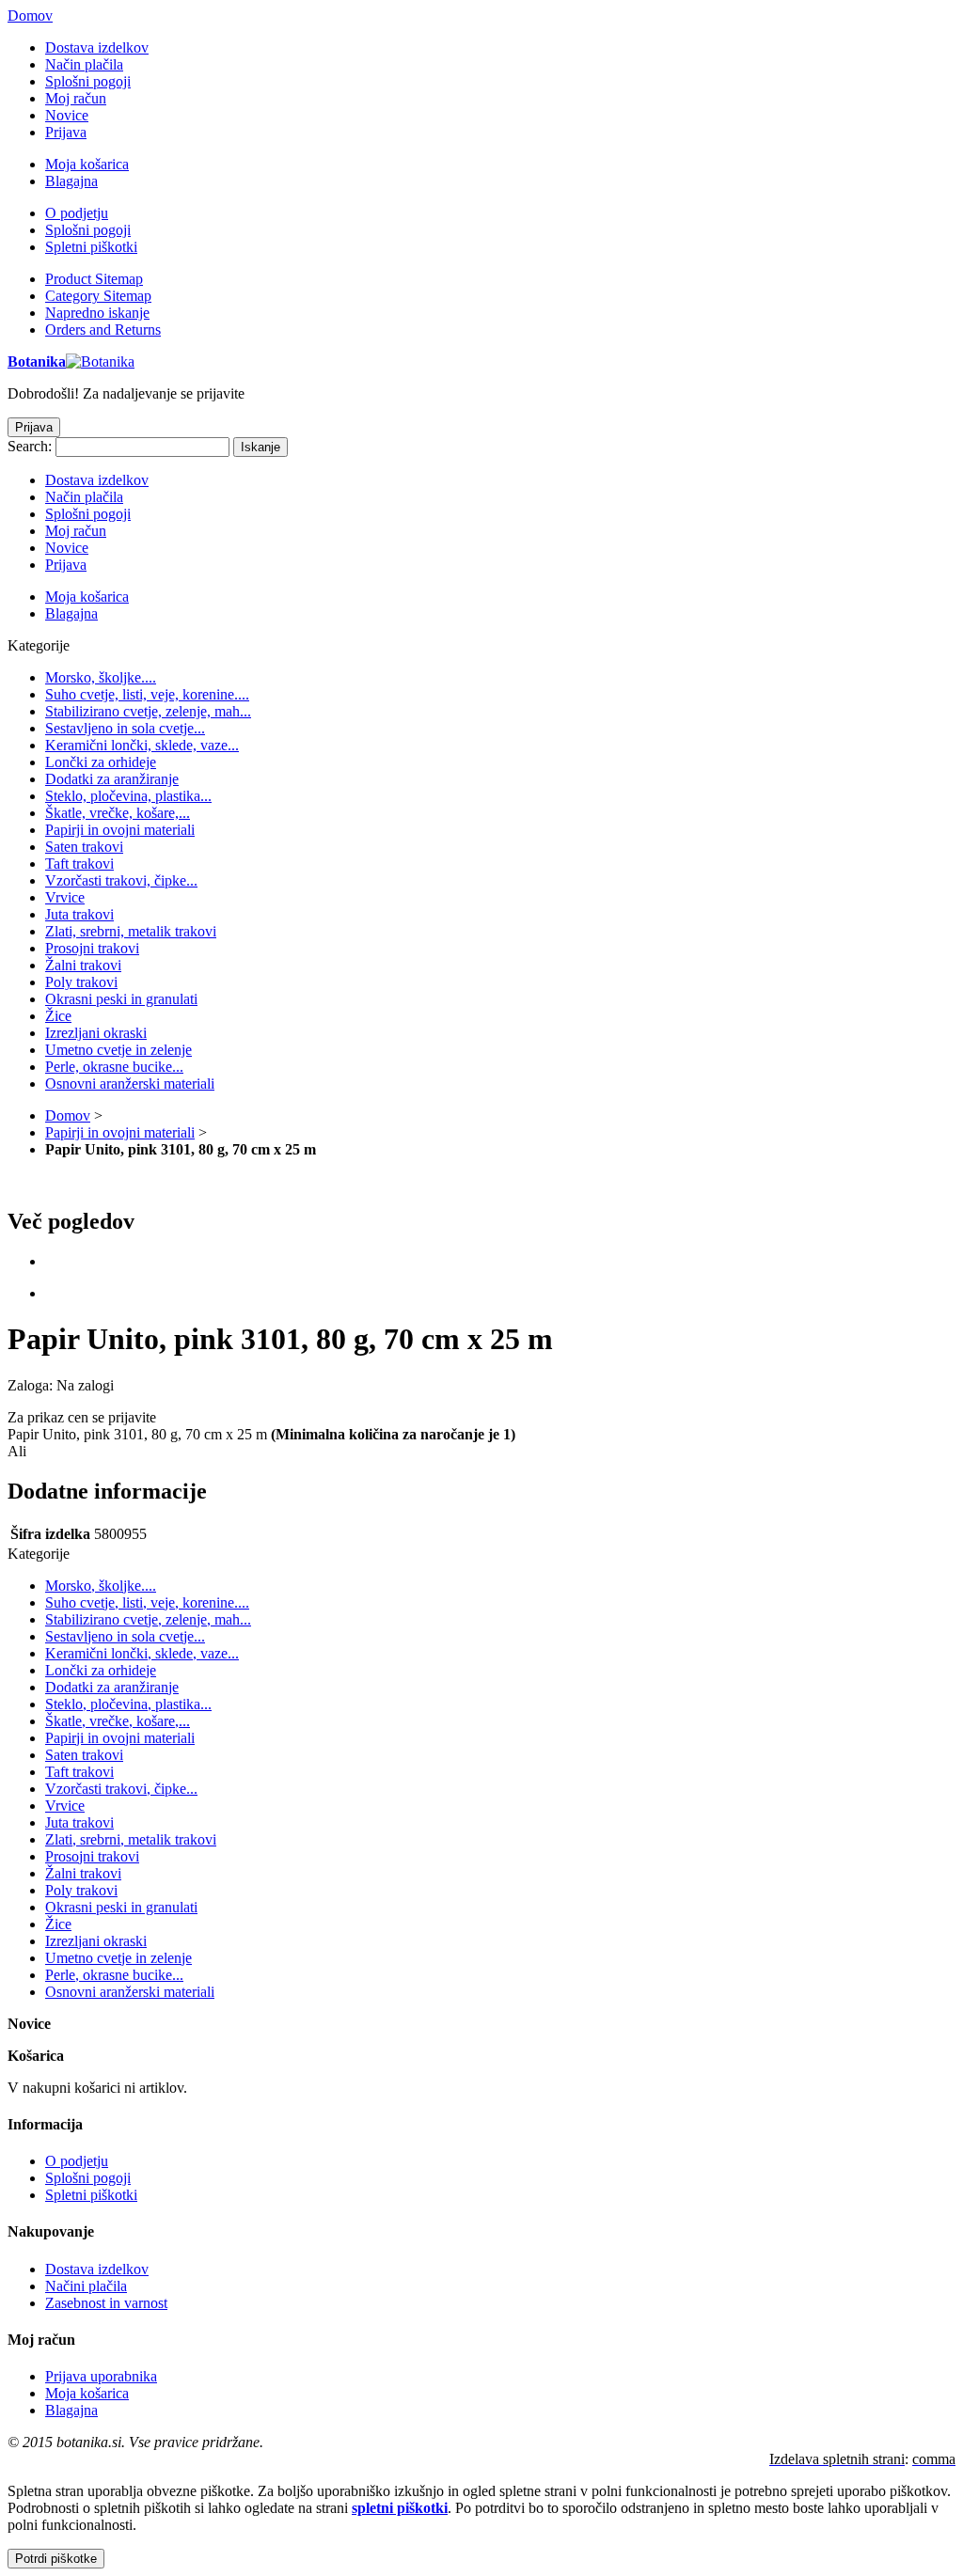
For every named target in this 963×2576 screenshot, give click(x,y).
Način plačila (84, 64)
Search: (30, 446)
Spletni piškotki (91, 247)
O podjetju (77, 213)
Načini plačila (86, 2286)
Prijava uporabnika (101, 2376)
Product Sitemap (94, 279)
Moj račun (76, 98)
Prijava (66, 132)
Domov (30, 16)
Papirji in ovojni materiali (120, 1132)
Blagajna (71, 181)
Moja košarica (87, 164)
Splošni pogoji (88, 81)
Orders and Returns (103, 330)
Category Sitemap (98, 296)
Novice (67, 115)
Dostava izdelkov (97, 47)
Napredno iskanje (97, 313)
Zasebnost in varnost (106, 2303)
